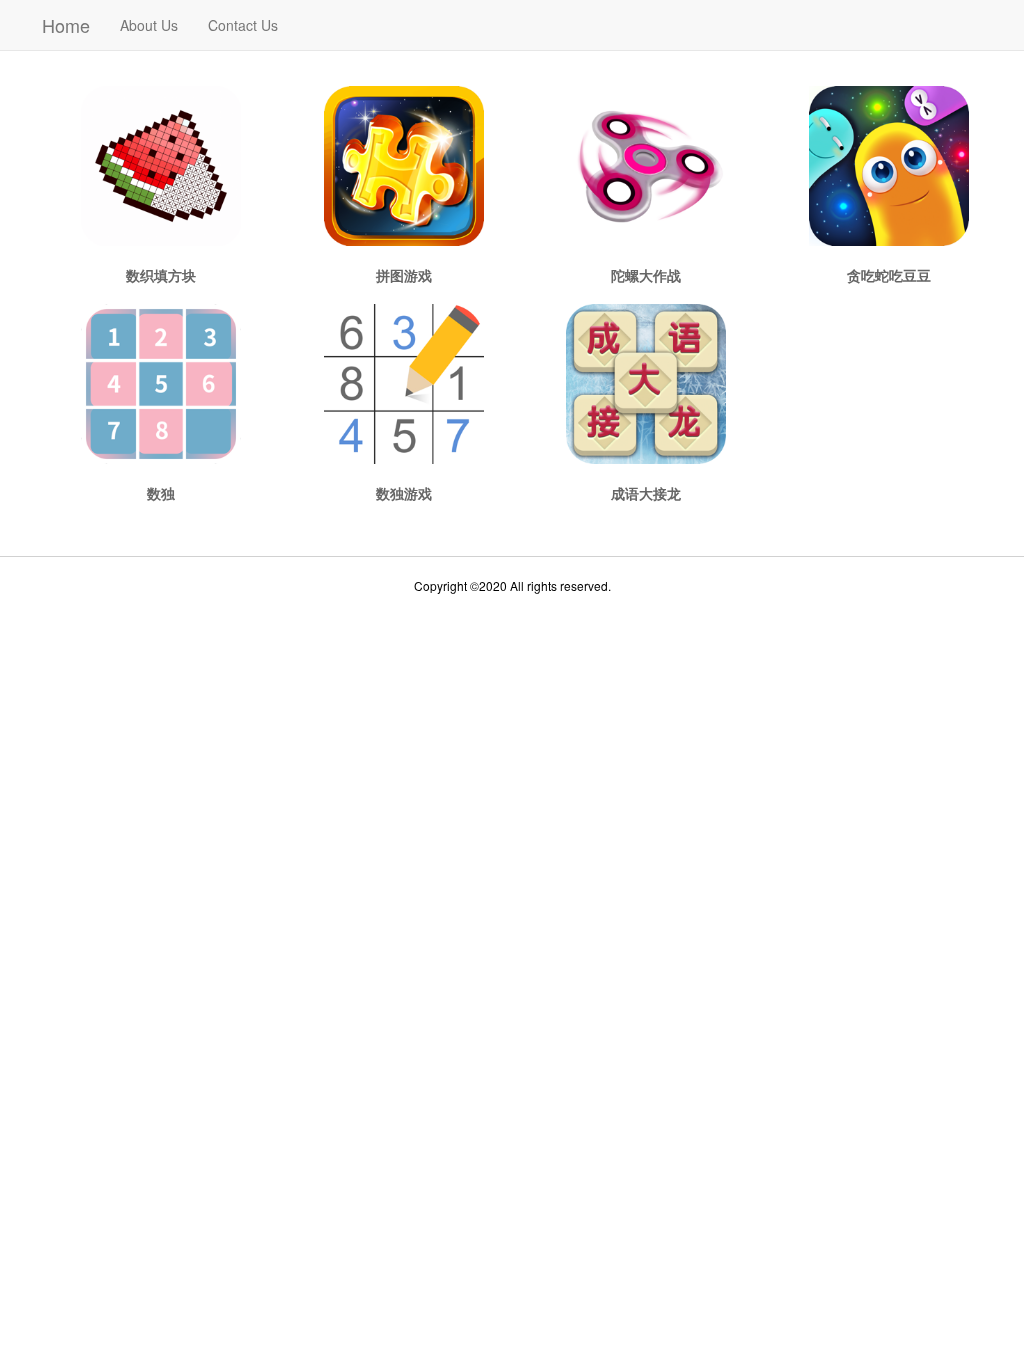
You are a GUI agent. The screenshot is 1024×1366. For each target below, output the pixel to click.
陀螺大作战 (646, 275)
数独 (161, 493)
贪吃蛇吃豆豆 (889, 275)
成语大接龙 (646, 493)
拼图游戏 (404, 275)
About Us (149, 25)
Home (66, 25)
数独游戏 (404, 493)
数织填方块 (161, 275)
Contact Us (243, 25)
